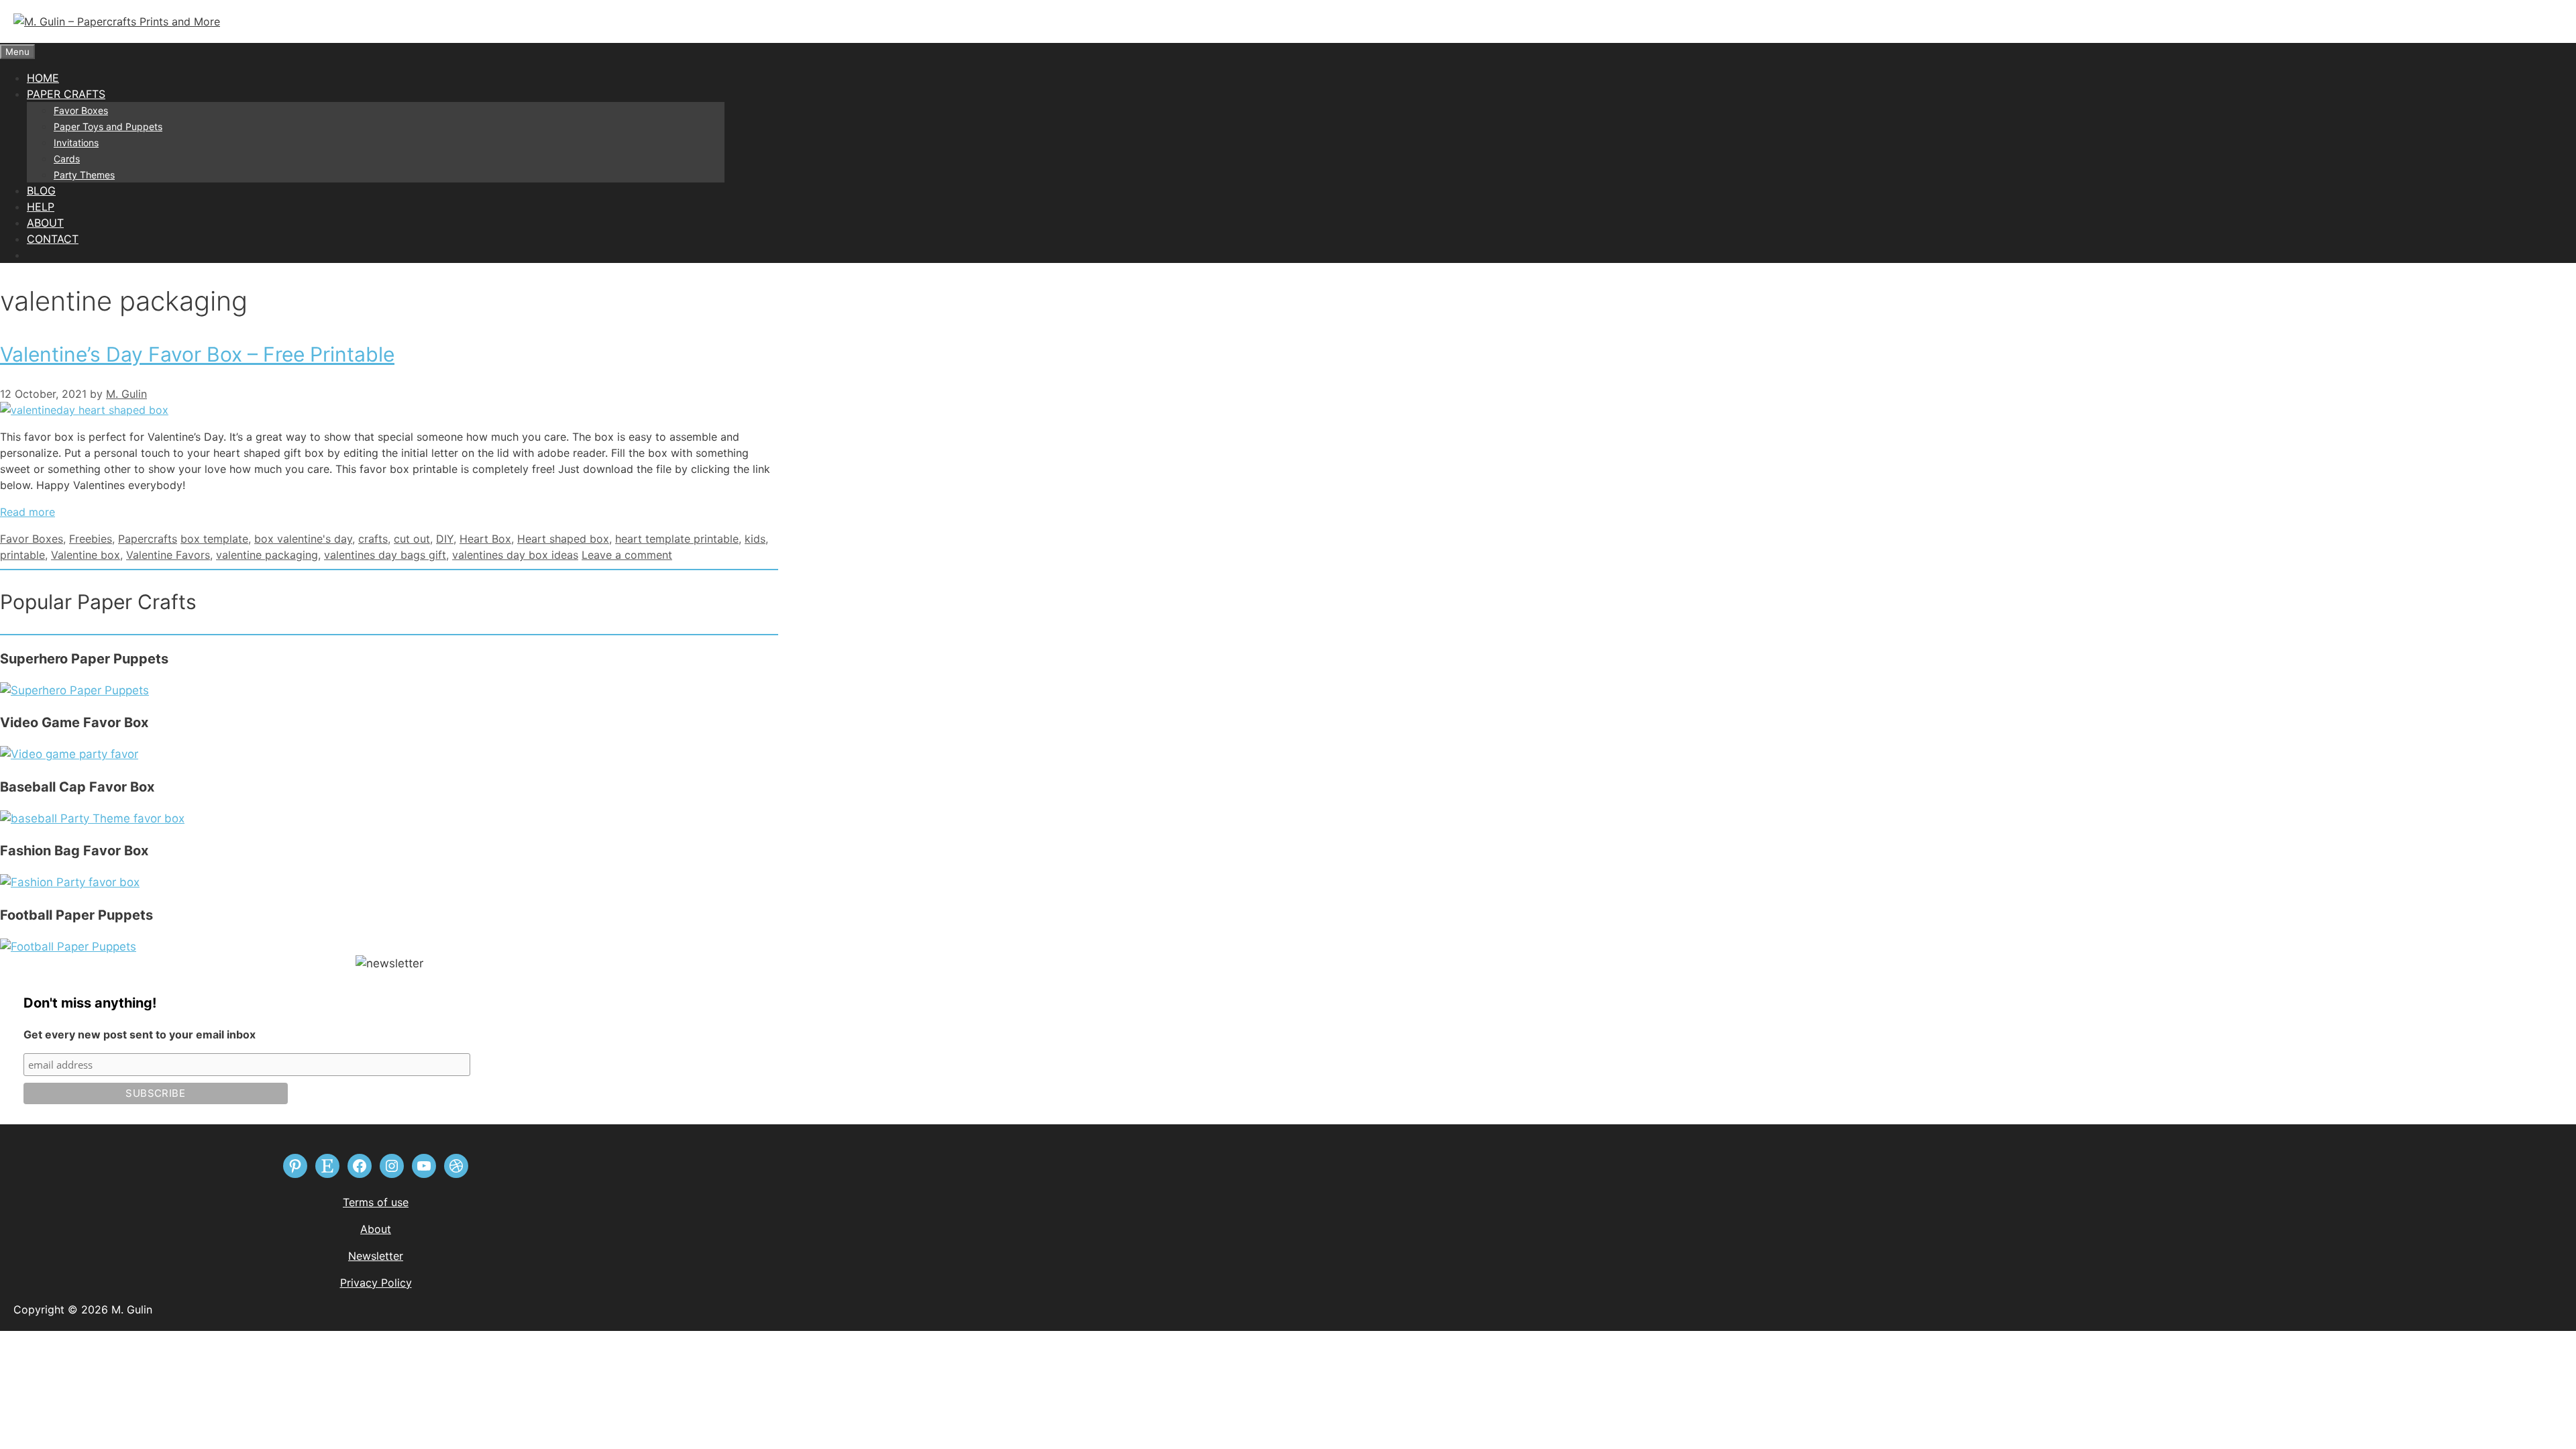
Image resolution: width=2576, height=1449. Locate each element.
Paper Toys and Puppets (108, 126)
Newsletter (376, 1256)
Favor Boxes (81, 110)
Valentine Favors (168, 555)
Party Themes (84, 175)
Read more (28, 512)
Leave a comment (627, 555)
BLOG (41, 191)
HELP (41, 207)
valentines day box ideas (515, 555)
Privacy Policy (376, 1283)
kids (755, 539)
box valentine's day (303, 539)
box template (214, 539)
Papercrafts (148, 539)
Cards (67, 159)
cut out (412, 539)
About (376, 1229)
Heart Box (485, 539)
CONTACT (53, 239)
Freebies (91, 539)
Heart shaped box (563, 539)
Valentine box (86, 555)
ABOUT (45, 223)
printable (22, 555)
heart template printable (677, 539)
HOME (43, 78)
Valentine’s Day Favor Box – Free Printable (197, 354)
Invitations (76, 143)
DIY (445, 539)
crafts (373, 539)
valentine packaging (267, 555)
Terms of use (376, 1202)
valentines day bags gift (385, 555)
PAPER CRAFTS (66, 94)
